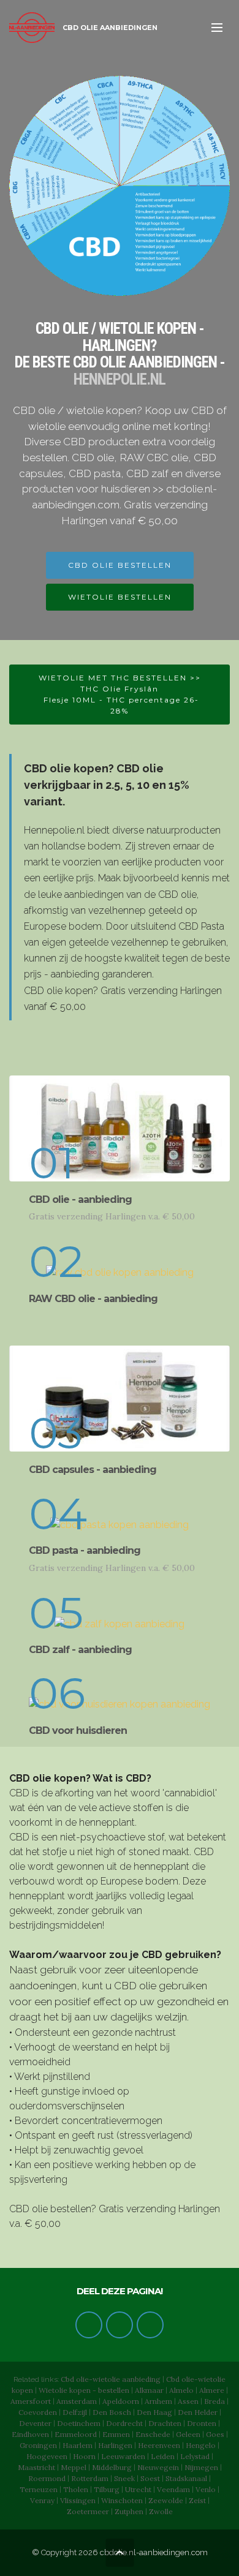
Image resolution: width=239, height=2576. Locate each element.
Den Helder (198, 2412)
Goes (215, 2434)
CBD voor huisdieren (78, 1731)
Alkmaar (149, 2390)
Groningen (38, 2445)
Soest (150, 2478)
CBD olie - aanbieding (80, 1199)
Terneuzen (39, 2489)
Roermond (47, 2478)
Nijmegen (201, 2467)
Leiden (163, 2456)
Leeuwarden (123, 2456)
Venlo (206, 2489)
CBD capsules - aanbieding (93, 1470)
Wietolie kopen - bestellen (84, 2390)
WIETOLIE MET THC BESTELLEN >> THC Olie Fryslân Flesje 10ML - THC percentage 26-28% (120, 694)
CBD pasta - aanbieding (85, 1550)
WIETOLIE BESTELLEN (120, 597)
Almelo (181, 2390)
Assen (188, 2401)
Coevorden (38, 2412)
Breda (214, 2401)
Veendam (173, 2489)
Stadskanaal (186, 2478)
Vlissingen (78, 2500)
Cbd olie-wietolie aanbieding (111, 2379)
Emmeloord (76, 2434)
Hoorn (84, 2456)
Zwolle (161, 2511)
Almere (212, 2390)
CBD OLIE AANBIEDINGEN (110, 28)
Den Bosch (112, 2412)
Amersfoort (31, 2401)
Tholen (76, 2489)
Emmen (116, 2434)
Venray (42, 2500)
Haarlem (78, 2445)
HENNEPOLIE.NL (120, 379)
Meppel (74, 2467)
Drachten (165, 2423)
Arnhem (158, 2401)
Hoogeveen (47, 2456)
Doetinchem (79, 2423)
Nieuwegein (158, 2467)
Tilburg (107, 2489)
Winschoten (122, 2500)
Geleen (188, 2434)
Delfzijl (75, 2412)
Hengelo (201, 2445)
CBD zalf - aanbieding (80, 1650)
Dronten (202, 2423)
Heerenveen (159, 2445)
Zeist (197, 2500)
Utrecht (138, 2489)
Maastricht (36, 2467)
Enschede (153, 2434)
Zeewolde (166, 2500)
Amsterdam (77, 2401)
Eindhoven (30, 2434)
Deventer (35, 2423)
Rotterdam (90, 2478)
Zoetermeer (88, 2511)
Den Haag (154, 2412)
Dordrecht (124, 2423)
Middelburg (112, 2467)
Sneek (124, 2478)
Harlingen (115, 2445)
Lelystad (195, 2456)
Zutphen (129, 2511)
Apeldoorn (121, 2401)
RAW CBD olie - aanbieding (93, 1299)
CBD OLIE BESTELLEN (120, 565)
